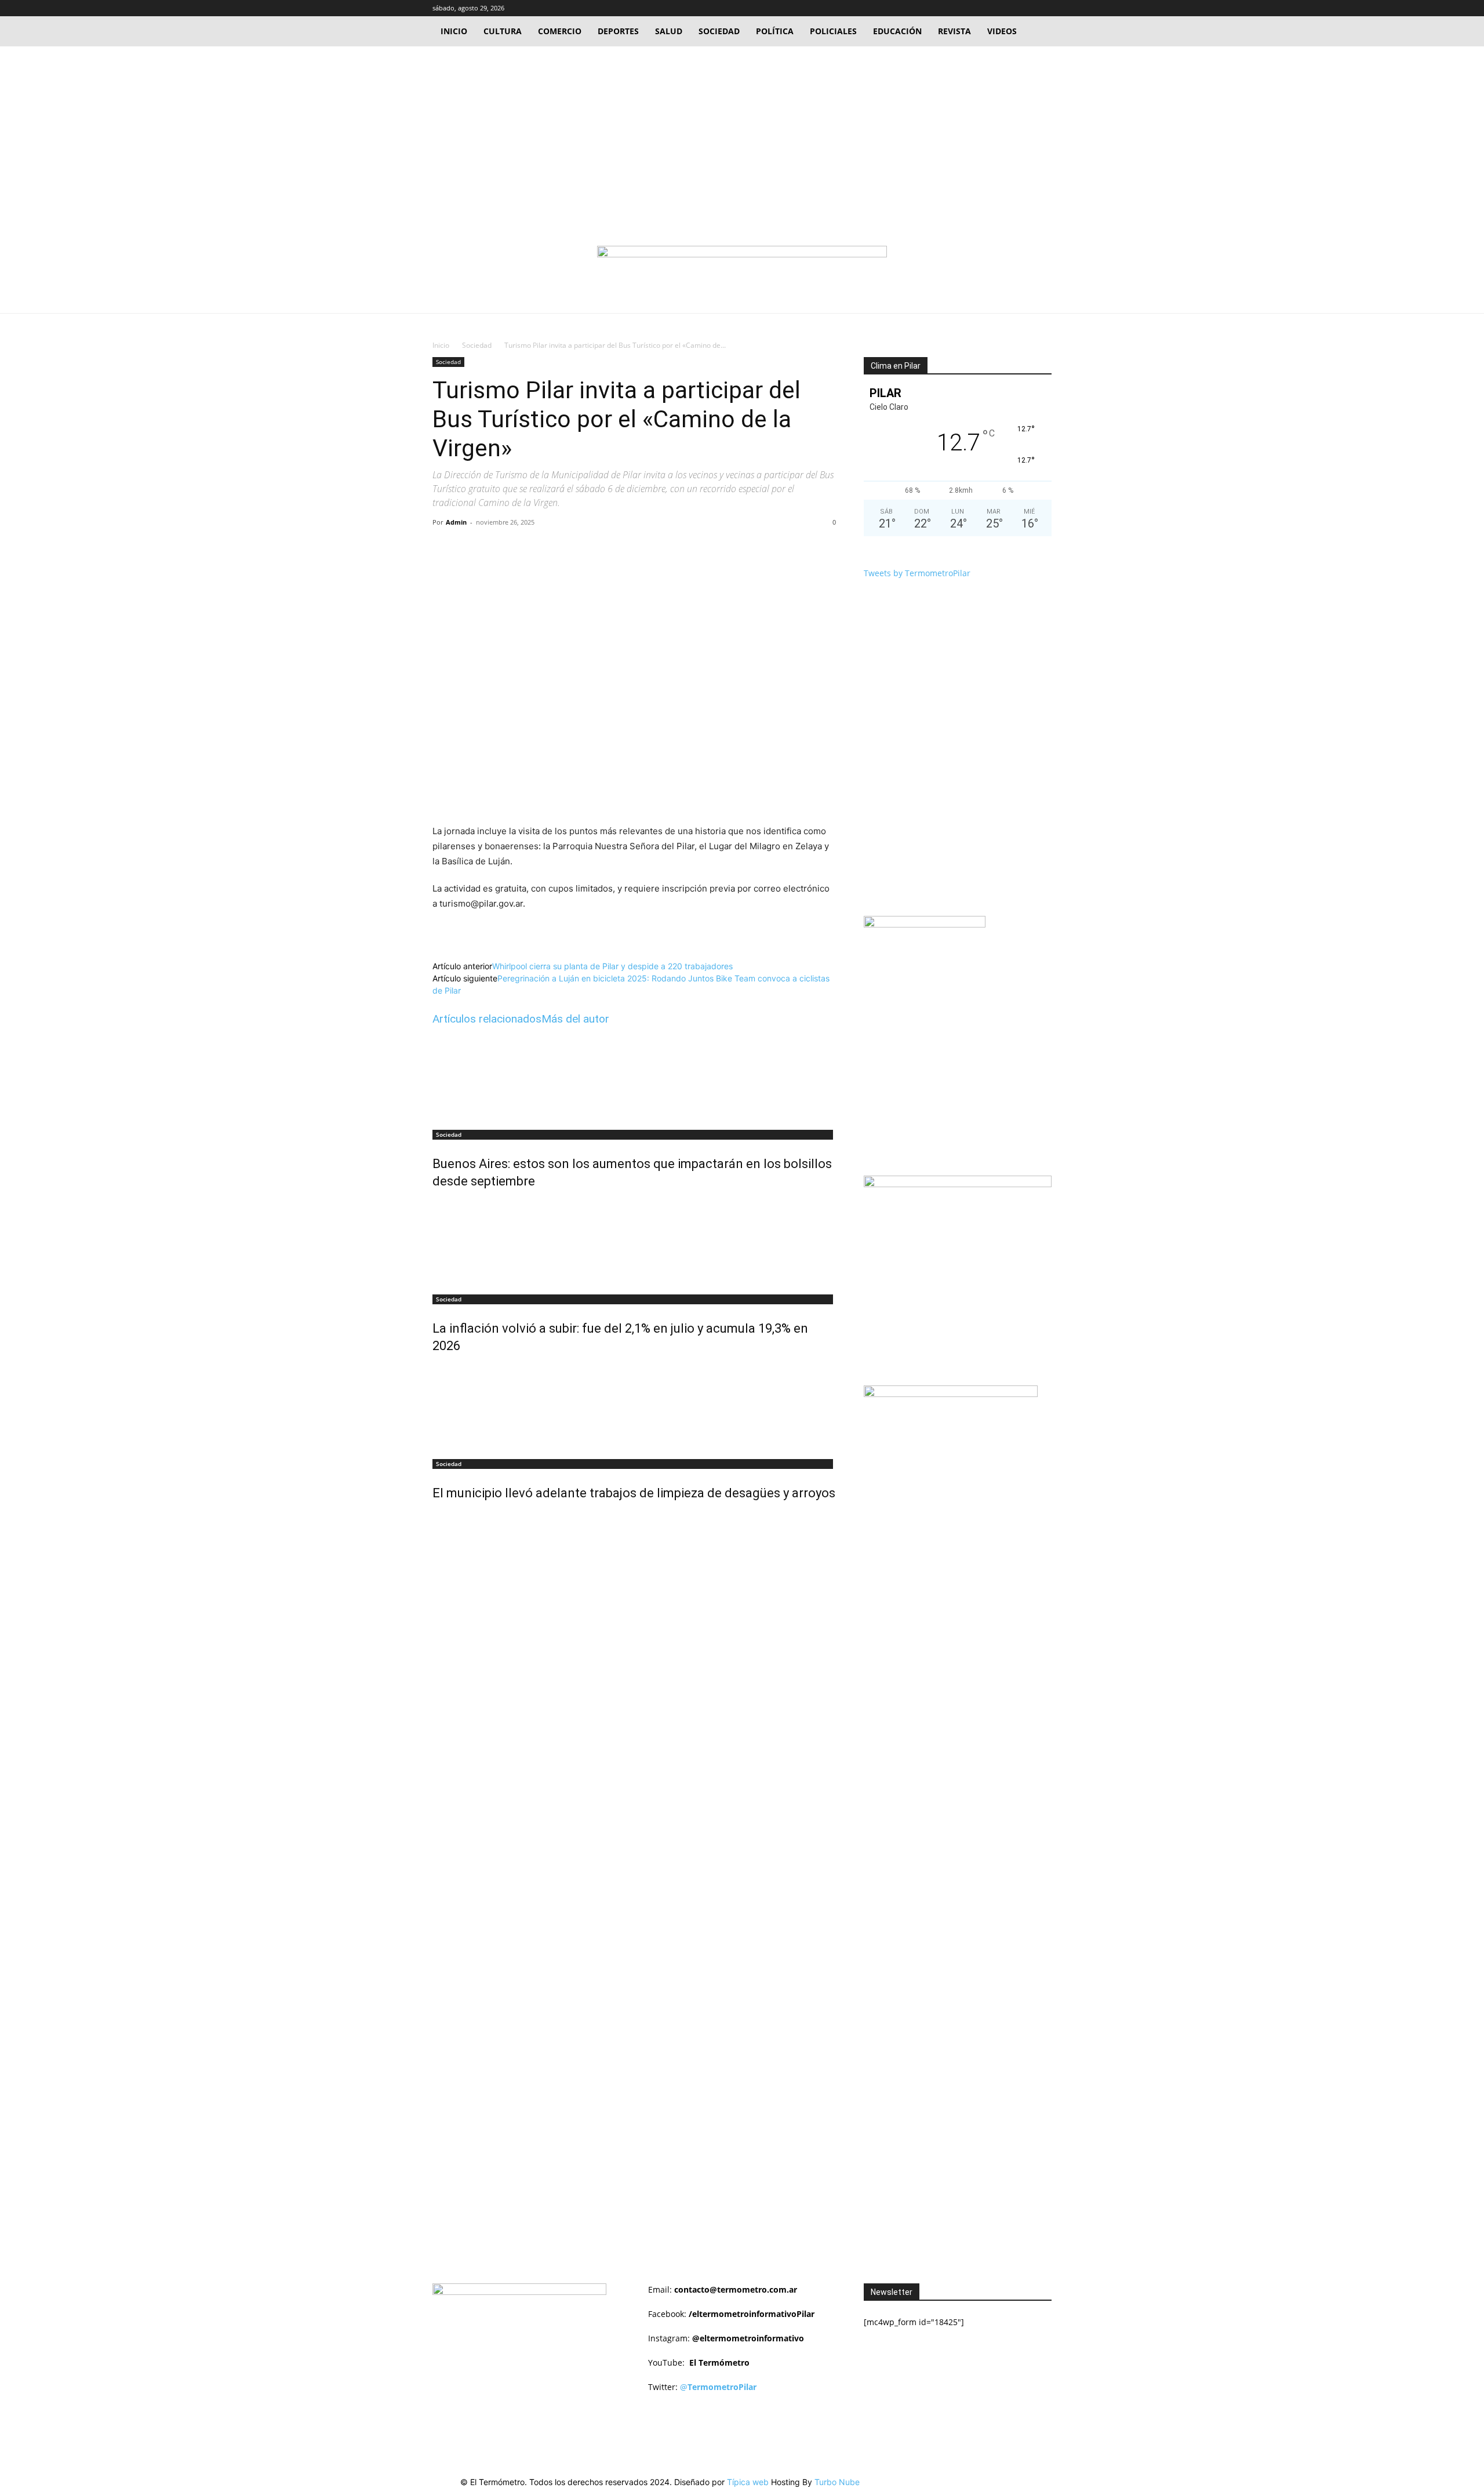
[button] (987, 8)
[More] (620, 548)
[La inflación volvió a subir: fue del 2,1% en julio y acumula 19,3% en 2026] (634, 1243)
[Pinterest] (566, 548)
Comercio (560, 31)
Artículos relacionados (487, 1019)
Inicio (454, 31)
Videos (1002, 31)
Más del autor (575, 1019)
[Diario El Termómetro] (742, 268)
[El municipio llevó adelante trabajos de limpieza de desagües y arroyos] (634, 1408)
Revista (954, 31)
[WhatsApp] (593, 548)
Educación (897, 31)
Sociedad (719, 31)
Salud (669, 31)
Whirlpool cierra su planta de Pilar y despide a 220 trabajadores (612, 966)
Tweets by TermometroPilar (917, 573)
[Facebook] (1005, 8)
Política (775, 31)
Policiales (833, 31)
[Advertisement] (742, 133)
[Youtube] (1043, 8)
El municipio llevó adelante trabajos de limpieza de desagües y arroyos (634, 1493)
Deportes (618, 31)
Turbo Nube (837, 2482)
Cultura (503, 31)
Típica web (748, 2482)
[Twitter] (1024, 8)
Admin (456, 522)
